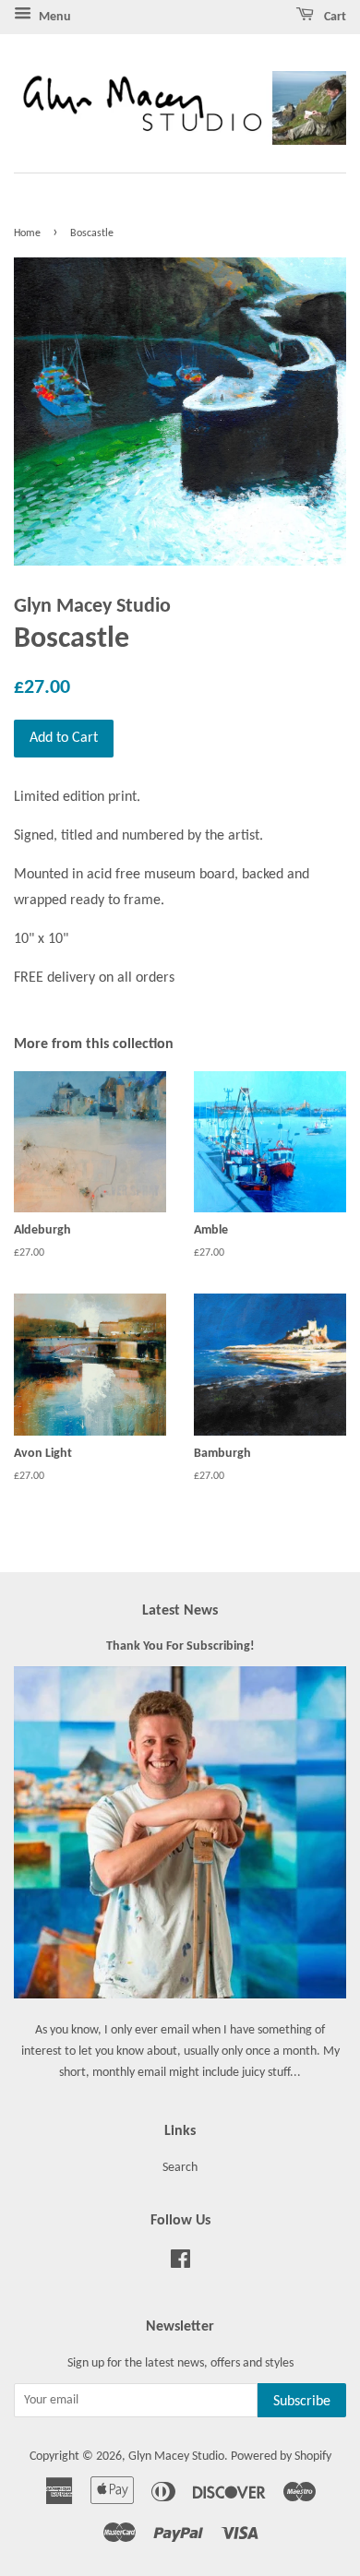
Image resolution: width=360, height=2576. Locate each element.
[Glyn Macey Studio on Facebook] (180, 2264)
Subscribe (302, 2402)
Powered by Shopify (281, 2457)
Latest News (180, 1611)
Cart (334, 17)
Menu (54, 17)
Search (180, 2168)
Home (27, 233)
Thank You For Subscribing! (180, 1646)
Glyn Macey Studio (176, 2457)
